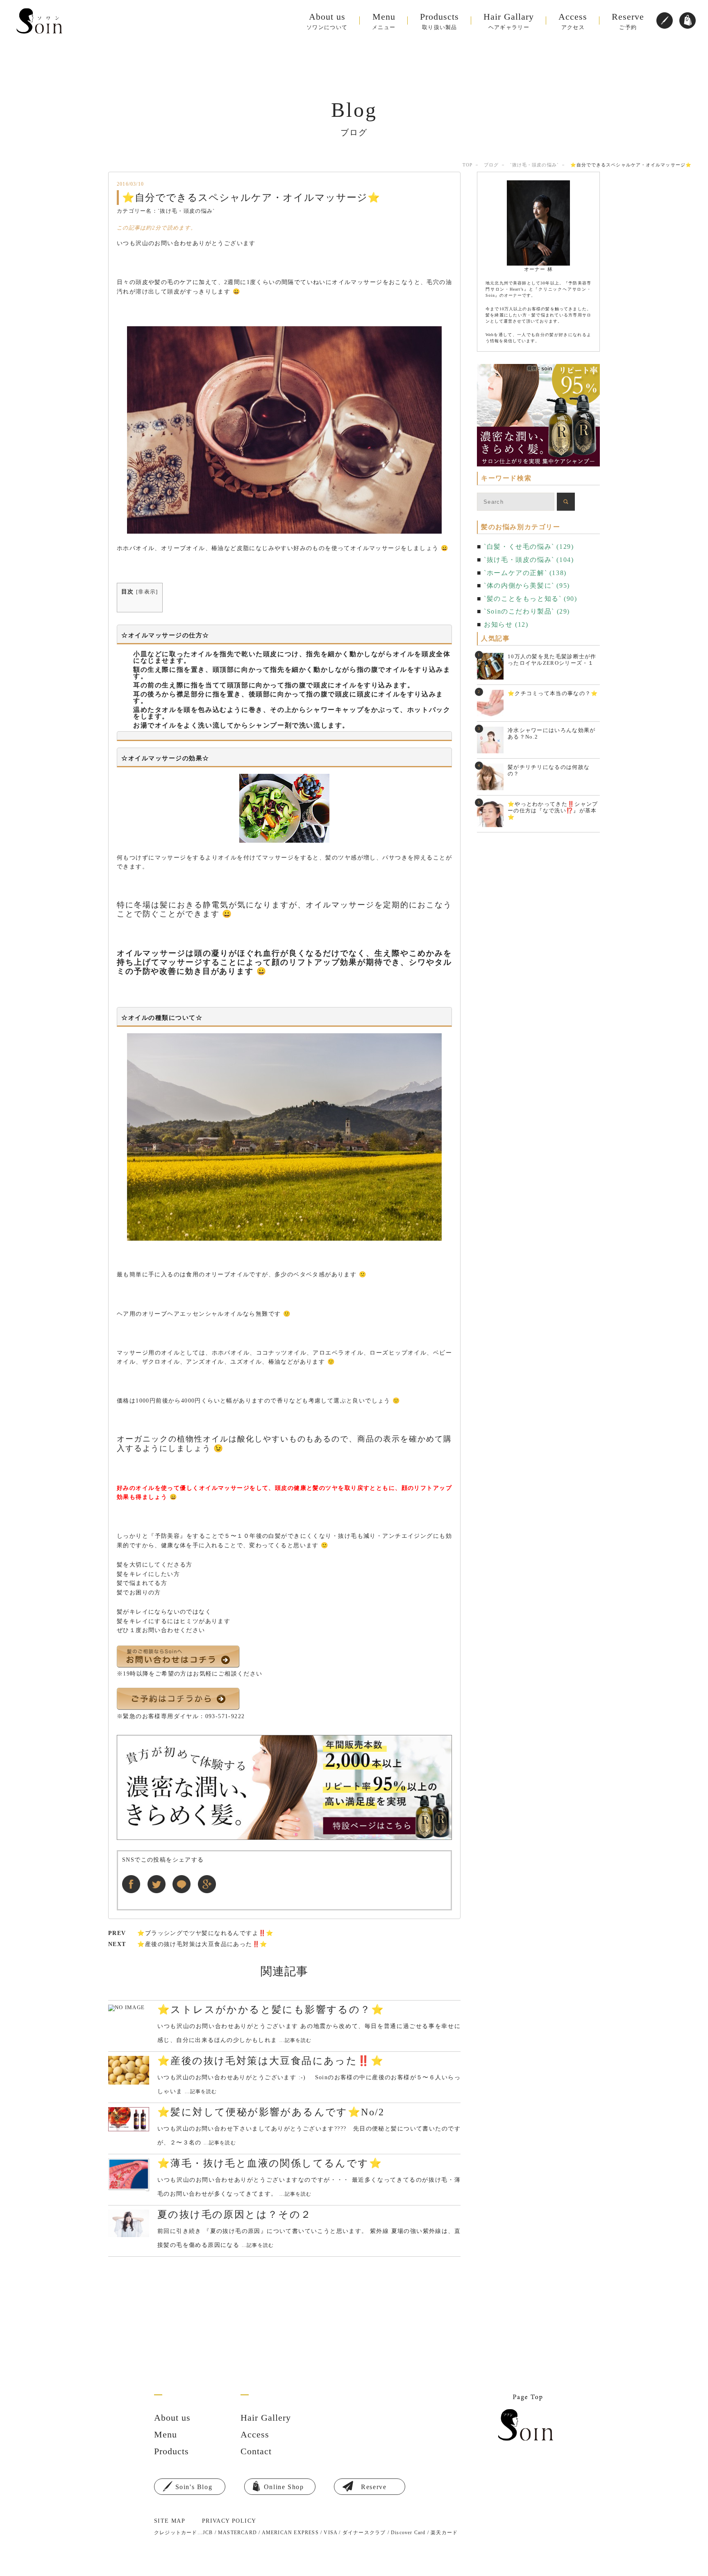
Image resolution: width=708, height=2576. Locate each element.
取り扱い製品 (439, 21)
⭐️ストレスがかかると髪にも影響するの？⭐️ (271, 2010)
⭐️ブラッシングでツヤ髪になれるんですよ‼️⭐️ (205, 1933)
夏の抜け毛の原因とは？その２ (235, 2214)
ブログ (491, 165)
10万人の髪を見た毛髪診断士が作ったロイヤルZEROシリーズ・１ (552, 660)
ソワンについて (327, 21)
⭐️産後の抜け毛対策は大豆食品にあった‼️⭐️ (202, 1944)
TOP (467, 165)
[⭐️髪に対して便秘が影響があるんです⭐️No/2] (129, 2119)
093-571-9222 (225, 1716)
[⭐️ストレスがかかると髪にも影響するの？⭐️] (129, 2008)
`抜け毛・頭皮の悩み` (534, 165)
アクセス (573, 21)
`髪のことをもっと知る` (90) (530, 599)
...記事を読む (296, 2040)
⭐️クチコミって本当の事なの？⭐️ (553, 693)
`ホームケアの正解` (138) (525, 573)
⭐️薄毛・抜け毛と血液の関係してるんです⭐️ (270, 2163)
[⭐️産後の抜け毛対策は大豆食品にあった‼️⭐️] (129, 2070)
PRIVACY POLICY (229, 2521)
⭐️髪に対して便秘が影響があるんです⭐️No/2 (271, 2112)
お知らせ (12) (506, 624)
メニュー (384, 21)
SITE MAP (170, 2521)
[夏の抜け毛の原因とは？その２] (129, 2223)
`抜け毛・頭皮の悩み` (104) (529, 560)
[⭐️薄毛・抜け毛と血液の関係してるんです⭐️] (129, 2175)
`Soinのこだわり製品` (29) (527, 611)
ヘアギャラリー (509, 21)
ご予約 (628, 21)
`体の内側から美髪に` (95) (527, 585)
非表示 (147, 592)
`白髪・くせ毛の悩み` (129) (529, 547)
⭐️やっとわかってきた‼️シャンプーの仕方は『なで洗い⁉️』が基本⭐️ (553, 811)
